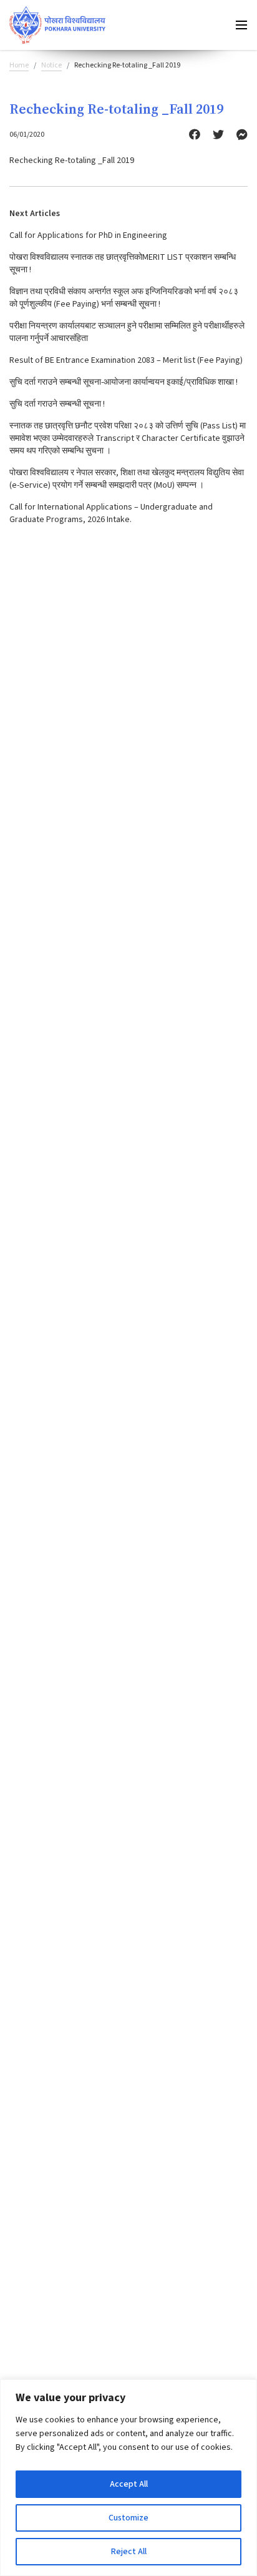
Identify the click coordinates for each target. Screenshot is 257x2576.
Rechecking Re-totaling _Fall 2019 (72, 160)
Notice (51, 65)
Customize (128, 2518)
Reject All (129, 2552)
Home (19, 65)
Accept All (129, 2484)
